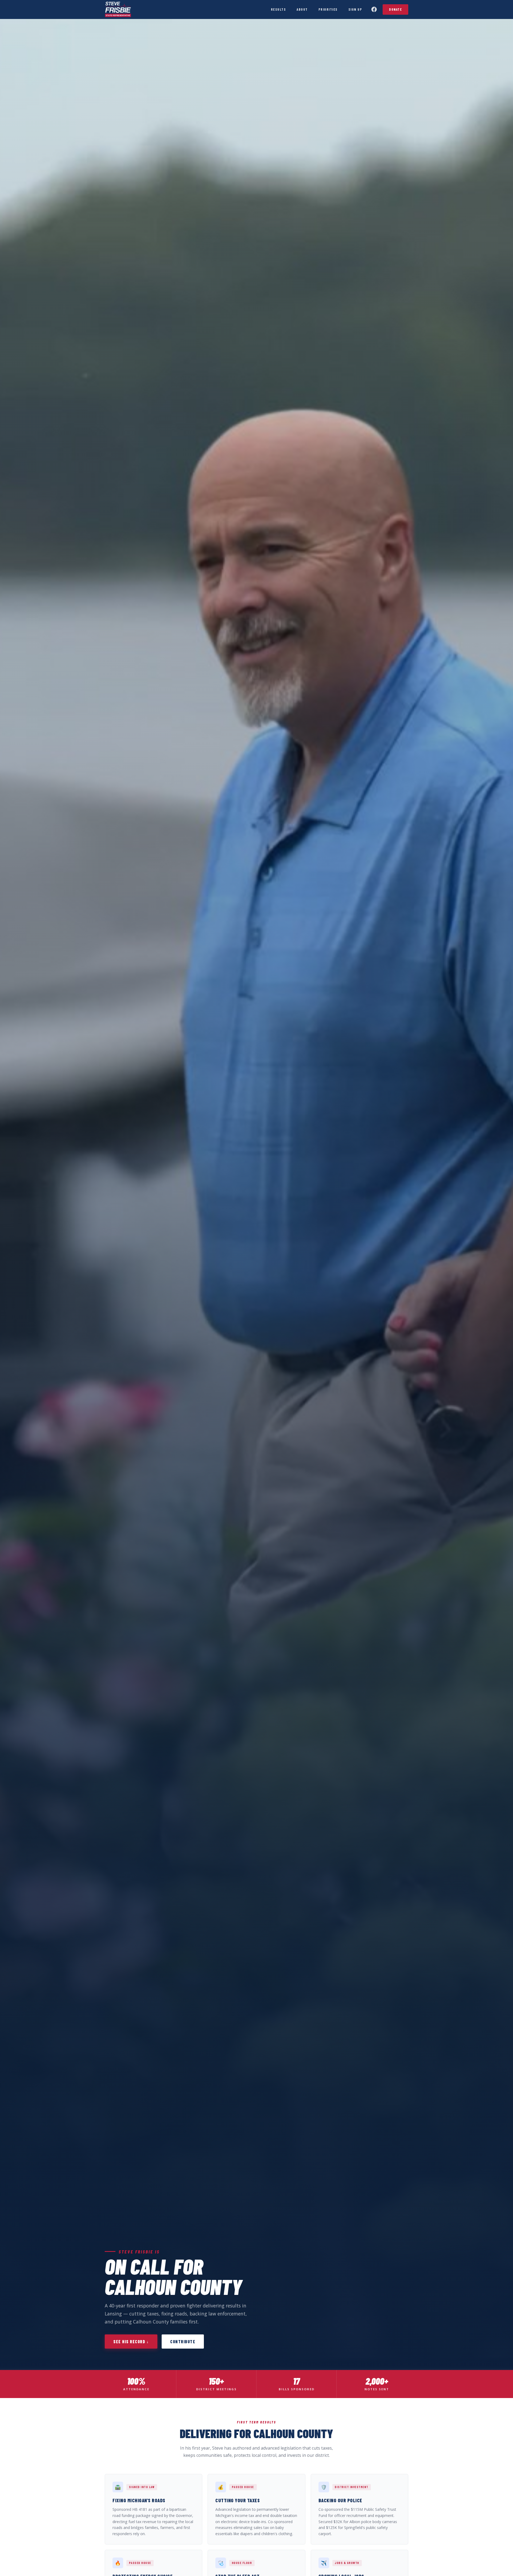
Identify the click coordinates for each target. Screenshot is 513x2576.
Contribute (183, 2342)
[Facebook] (374, 9)
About (302, 9)
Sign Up (355, 9)
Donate (395, 9)
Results (279, 9)
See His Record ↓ (131, 2342)
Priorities (328, 9)
